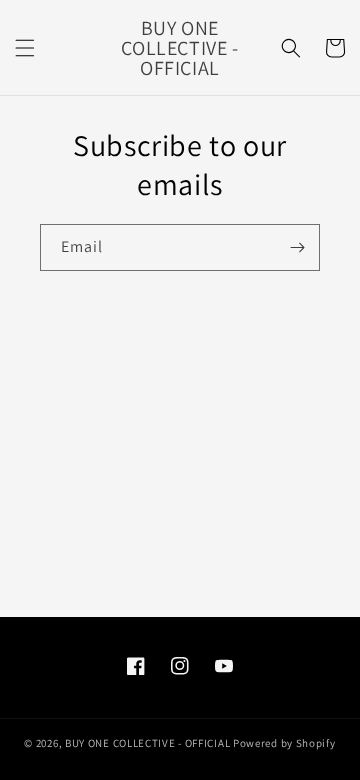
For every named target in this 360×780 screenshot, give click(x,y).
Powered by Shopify (284, 743)
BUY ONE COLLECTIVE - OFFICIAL (147, 743)
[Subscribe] (297, 247)
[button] (25, 48)
